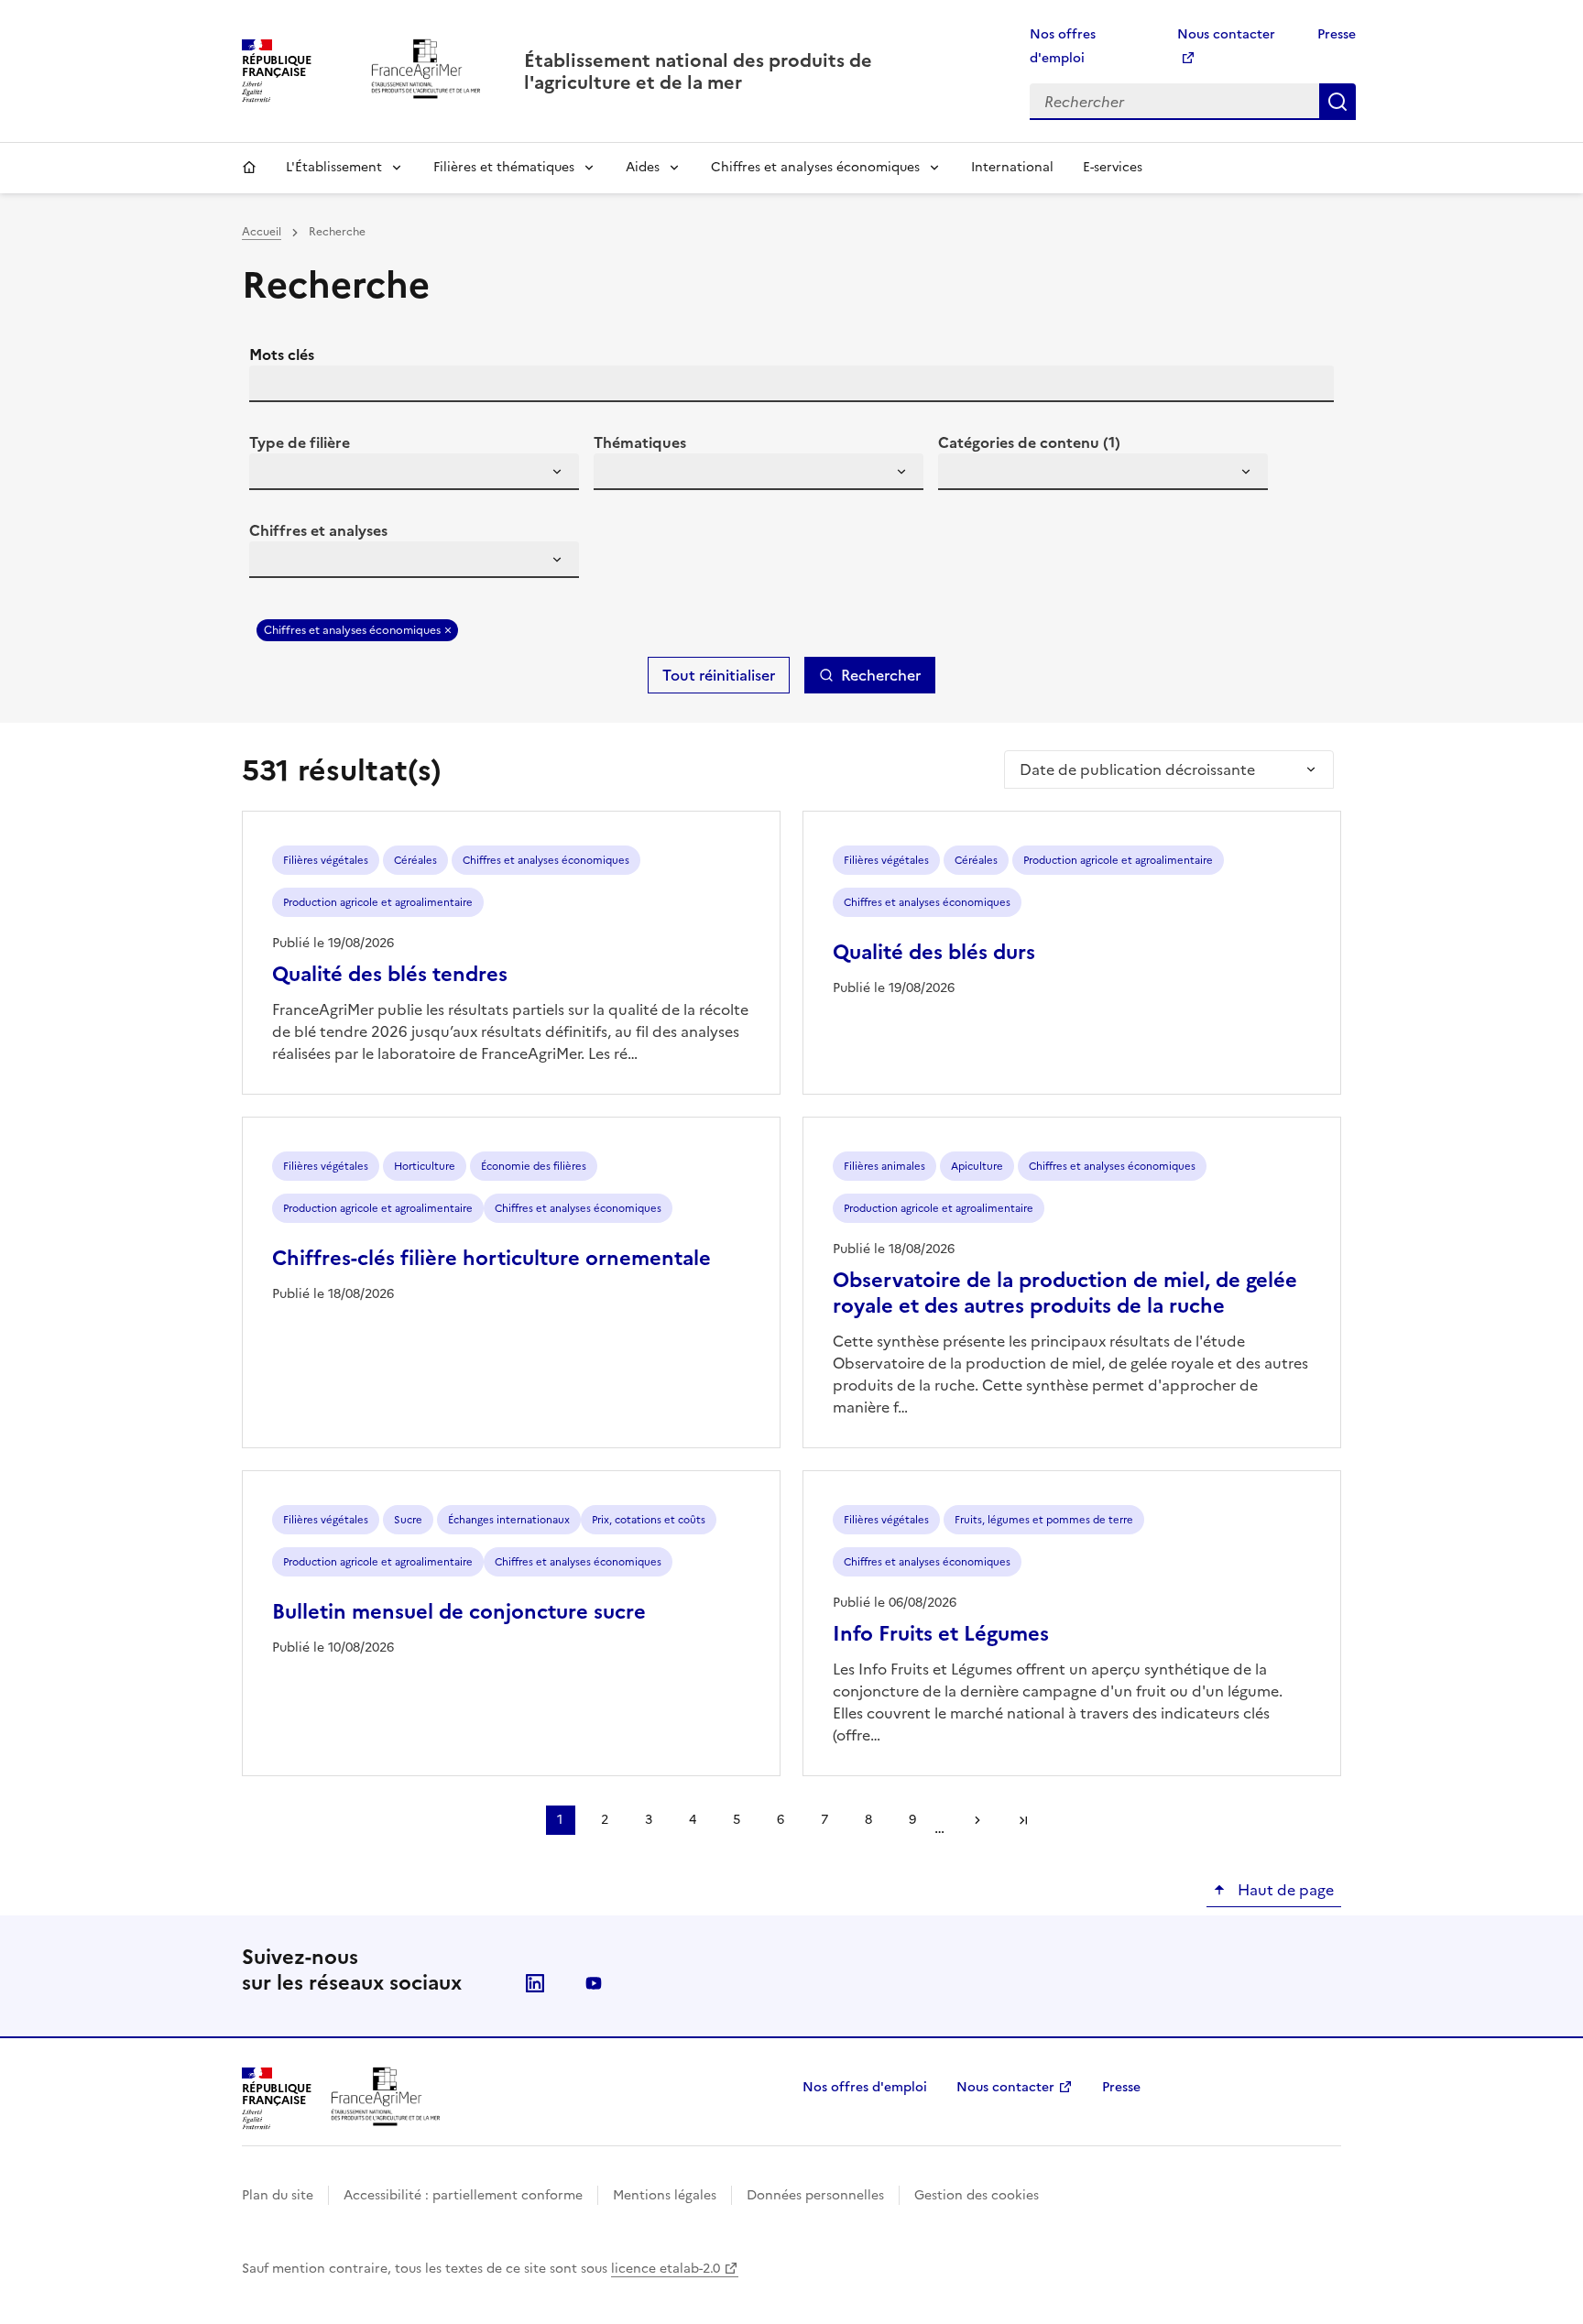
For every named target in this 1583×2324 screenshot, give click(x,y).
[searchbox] (274, 475)
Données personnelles (815, 2195)
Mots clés (282, 355)
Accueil (249, 168)
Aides (643, 167)
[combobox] (414, 472)
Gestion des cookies (977, 2195)
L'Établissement (334, 167)
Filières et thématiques (504, 167)
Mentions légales (665, 2195)
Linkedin (535, 1983)
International (1012, 167)
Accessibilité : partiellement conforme (463, 2195)
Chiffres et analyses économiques (815, 167)
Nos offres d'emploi (865, 2087)
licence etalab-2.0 (666, 2269)
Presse (1337, 34)
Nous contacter (1005, 2087)
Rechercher (1337, 102)
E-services (1113, 167)
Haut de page (1284, 1890)
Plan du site (278, 2195)
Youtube (594, 1983)
